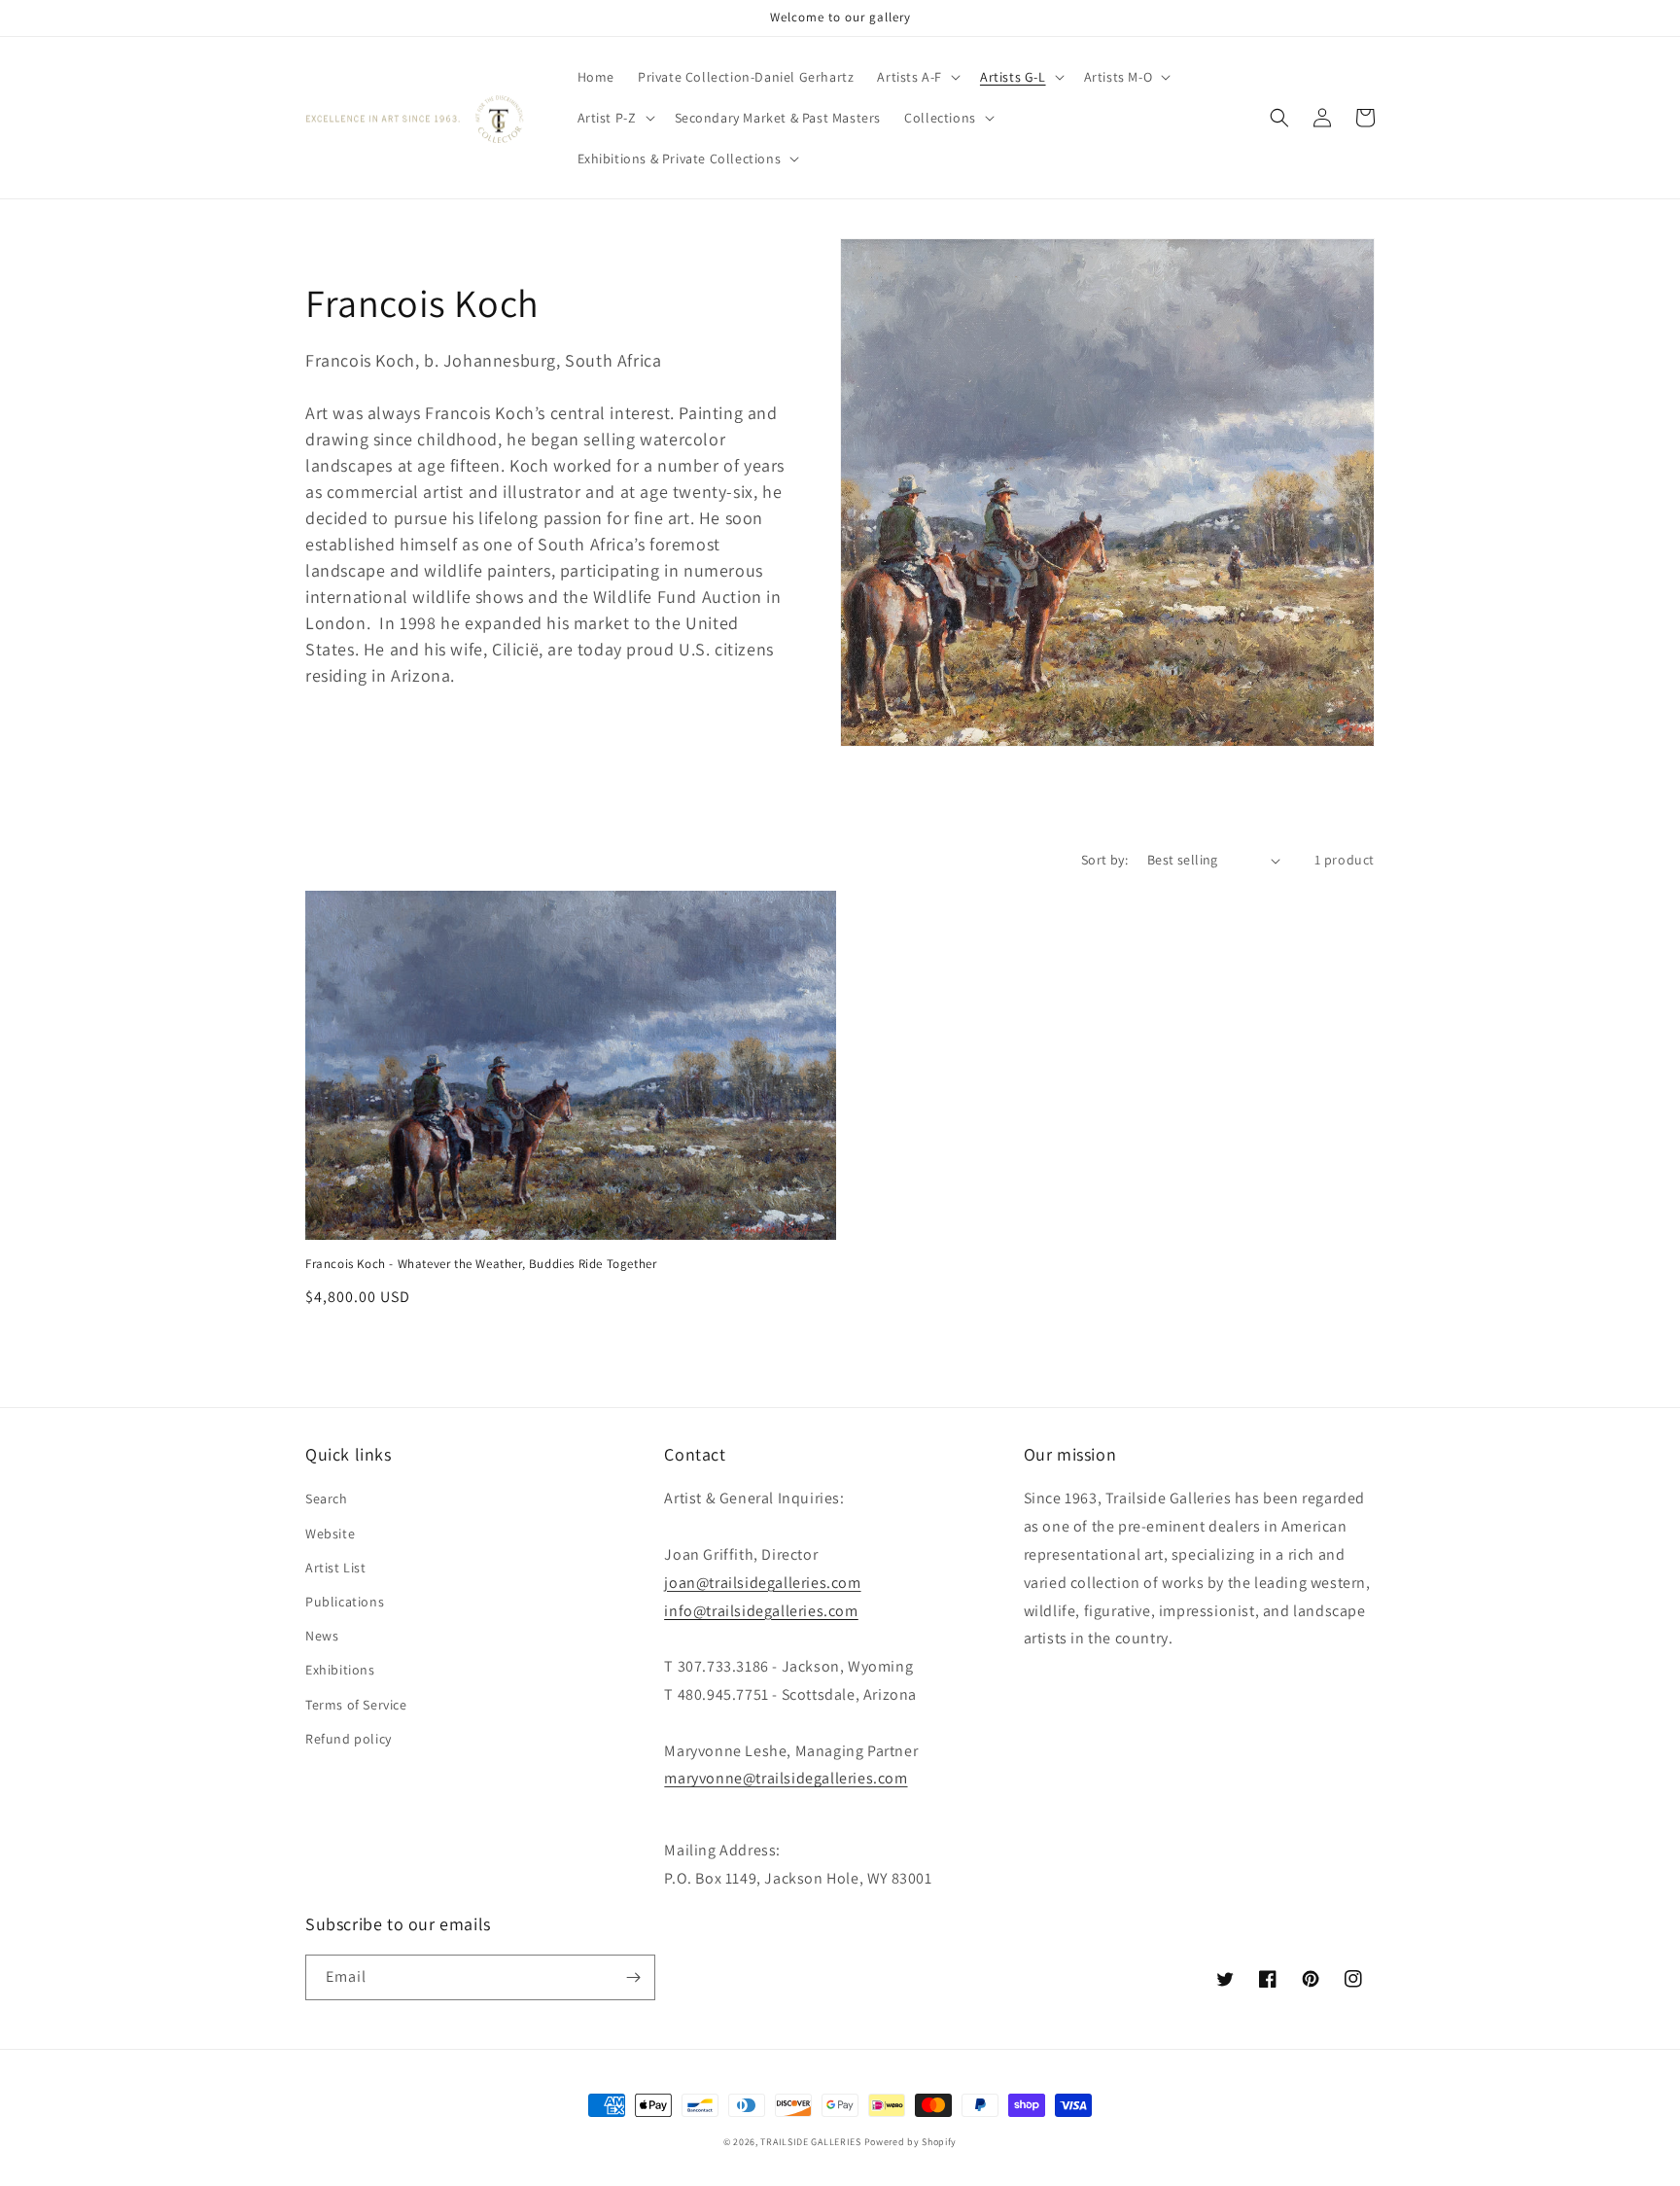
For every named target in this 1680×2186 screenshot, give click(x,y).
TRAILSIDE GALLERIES (810, 2142)
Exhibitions (340, 1670)
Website (330, 1534)
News (322, 1636)
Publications (345, 1602)
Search (327, 1498)
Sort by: (1104, 860)
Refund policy (349, 1739)
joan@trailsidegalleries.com (762, 1583)
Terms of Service (356, 1705)
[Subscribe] (633, 1977)
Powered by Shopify (911, 2142)
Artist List (336, 1568)
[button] (917, 77)
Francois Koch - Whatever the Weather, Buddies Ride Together (481, 1264)
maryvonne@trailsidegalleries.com (786, 1778)
